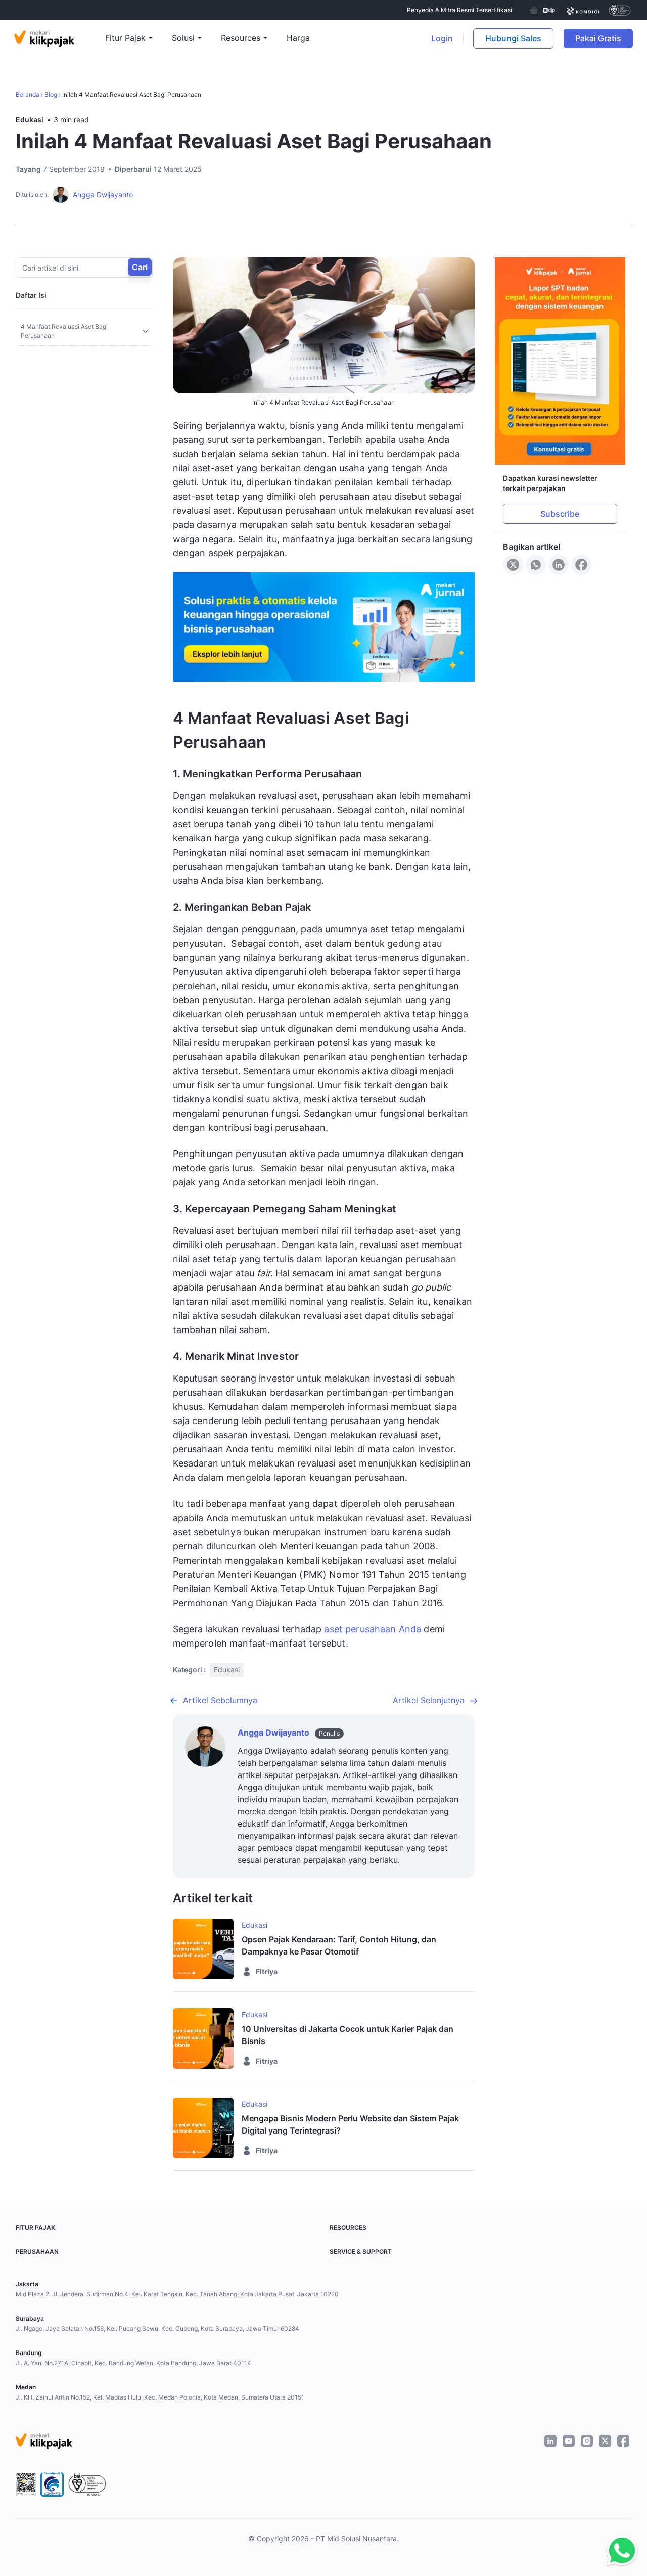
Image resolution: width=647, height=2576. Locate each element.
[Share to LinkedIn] (559, 565)
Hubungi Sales (513, 38)
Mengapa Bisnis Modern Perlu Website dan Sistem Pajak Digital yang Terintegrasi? (350, 2124)
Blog (51, 94)
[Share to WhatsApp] (536, 565)
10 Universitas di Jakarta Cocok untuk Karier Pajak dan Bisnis (348, 2035)
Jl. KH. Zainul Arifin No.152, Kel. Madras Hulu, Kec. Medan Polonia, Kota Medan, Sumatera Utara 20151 (160, 2397)
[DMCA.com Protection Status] (161, 2484)
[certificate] (583, 10)
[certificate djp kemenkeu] (542, 10)
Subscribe (560, 514)
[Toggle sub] (146, 331)
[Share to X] (513, 565)
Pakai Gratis (604, 38)
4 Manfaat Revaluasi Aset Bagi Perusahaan (64, 331)
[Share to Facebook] (581, 565)
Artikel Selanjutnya (429, 1700)
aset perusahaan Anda (373, 1629)
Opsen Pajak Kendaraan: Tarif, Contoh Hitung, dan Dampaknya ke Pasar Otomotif (339, 1945)
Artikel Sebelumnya (220, 1700)
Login (442, 38)
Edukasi (30, 120)
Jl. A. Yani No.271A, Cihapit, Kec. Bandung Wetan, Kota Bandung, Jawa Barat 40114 (133, 2363)
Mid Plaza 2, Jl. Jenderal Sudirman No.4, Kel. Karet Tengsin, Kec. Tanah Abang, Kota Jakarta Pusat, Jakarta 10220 (177, 2294)
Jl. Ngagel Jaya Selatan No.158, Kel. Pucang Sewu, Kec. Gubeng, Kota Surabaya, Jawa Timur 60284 (157, 2328)
